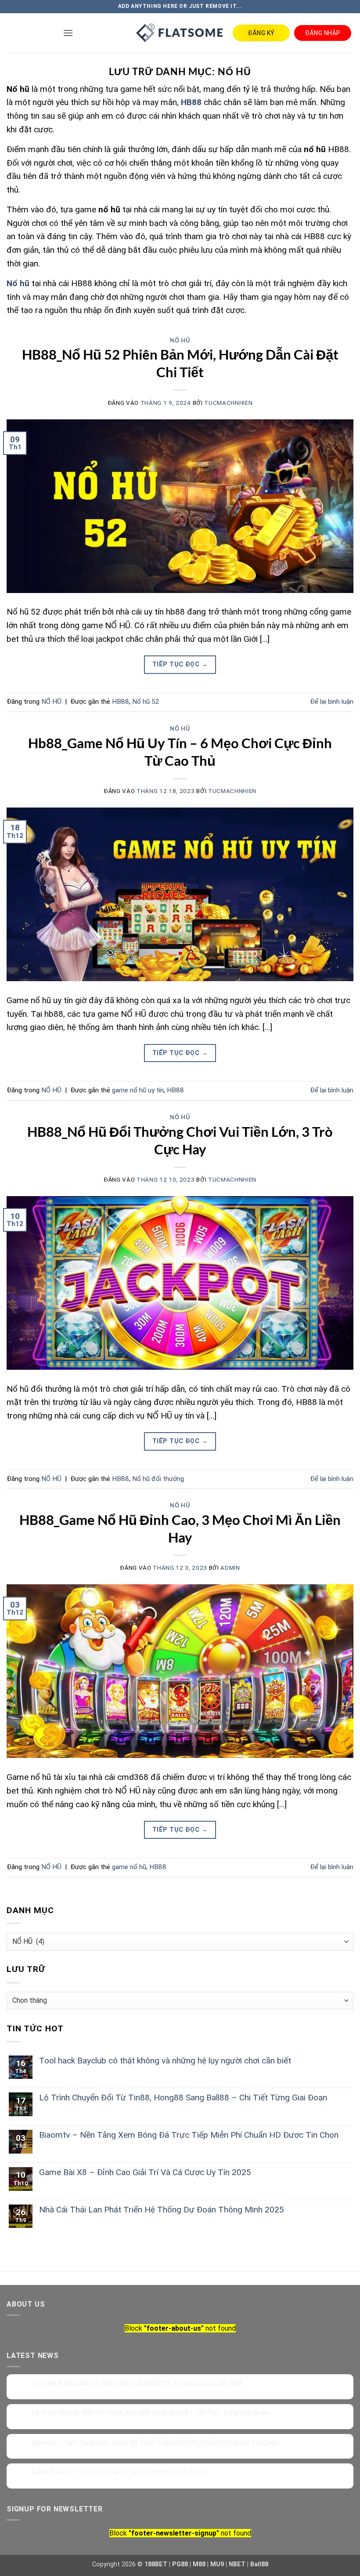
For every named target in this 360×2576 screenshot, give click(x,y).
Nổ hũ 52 (146, 702)
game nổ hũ (129, 1867)
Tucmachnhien (228, 403)
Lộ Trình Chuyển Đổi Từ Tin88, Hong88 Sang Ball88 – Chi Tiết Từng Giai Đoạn (183, 2098)
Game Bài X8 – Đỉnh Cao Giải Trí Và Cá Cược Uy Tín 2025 (145, 2172)
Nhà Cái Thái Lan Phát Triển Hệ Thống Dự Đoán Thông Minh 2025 (162, 2210)
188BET (156, 2564)
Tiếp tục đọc (180, 664)
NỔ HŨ (180, 340)
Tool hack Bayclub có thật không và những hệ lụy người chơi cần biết (165, 2061)
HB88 (121, 702)
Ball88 (259, 2564)
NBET (237, 2564)
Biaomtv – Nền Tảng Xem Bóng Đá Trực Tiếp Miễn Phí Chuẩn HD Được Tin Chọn (189, 2135)
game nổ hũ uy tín (138, 1090)
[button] (68, 33)
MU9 (217, 2564)
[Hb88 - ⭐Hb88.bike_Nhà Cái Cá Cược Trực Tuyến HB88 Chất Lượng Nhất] (180, 33)
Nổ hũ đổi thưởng (158, 1479)
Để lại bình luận (332, 702)
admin (230, 1568)
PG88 (180, 2564)
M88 (199, 2564)
